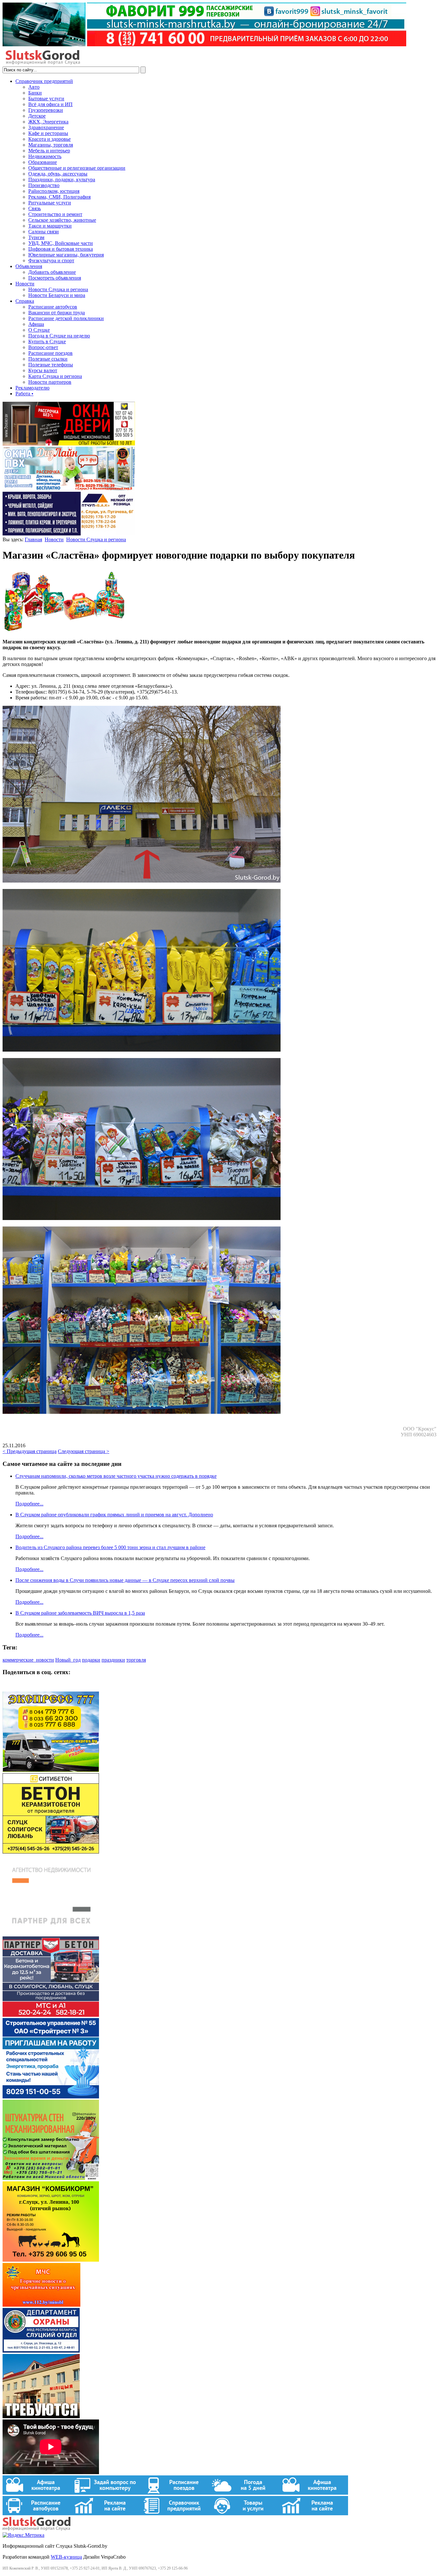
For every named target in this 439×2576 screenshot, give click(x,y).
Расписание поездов (50, 353)
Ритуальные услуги (50, 203)
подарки (91, 1660)
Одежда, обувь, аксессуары (58, 174)
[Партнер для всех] (51, 1933)
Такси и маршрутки (50, 226)
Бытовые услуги (46, 99)
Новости (25, 284)
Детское (37, 116)
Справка (25, 301)
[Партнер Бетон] (51, 2015)
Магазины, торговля (51, 145)
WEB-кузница (66, 2557)
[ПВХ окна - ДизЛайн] (69, 489)
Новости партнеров (50, 382)
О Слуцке (39, 330)
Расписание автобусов (53, 307)
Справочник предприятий (44, 81)
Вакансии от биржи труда (57, 313)
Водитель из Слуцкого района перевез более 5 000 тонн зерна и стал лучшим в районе (110, 1547)
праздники (113, 1660)
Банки (35, 93)
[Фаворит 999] (204, 45)
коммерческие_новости (28, 1660)
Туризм (36, 237)
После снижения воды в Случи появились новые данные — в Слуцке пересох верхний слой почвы (125, 1580)
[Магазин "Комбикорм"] (51, 2260)
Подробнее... (29, 1504)
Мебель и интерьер (49, 151)
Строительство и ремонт (55, 214)
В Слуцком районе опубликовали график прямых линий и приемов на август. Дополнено (114, 1515)
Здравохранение (46, 127)
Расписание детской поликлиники (66, 318)
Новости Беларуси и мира (57, 295)
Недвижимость (45, 156)
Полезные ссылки (48, 359)
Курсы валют (43, 370)
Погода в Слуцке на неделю (59, 336)
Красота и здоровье (49, 139)
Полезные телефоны (51, 365)
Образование (43, 162)
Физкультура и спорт (51, 260)
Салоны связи (44, 232)
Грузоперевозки (46, 110)
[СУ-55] (51, 2097)
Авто (34, 87)
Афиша (36, 324)
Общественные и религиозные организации (77, 168)
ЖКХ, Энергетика (48, 122)
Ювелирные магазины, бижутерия (66, 255)
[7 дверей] (69, 444)
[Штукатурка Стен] (51, 2178)
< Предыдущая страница (30, 1451)
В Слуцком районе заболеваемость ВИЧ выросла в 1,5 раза (80, 1613)
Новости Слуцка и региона (58, 289)
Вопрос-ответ (43, 347)
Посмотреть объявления (55, 278)
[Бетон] (51, 1852)
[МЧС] (41, 2305)
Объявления (29, 266)
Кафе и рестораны (48, 133)
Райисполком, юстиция (54, 191)
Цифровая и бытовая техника (61, 249)
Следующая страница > (84, 1451)
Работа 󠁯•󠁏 (24, 394)
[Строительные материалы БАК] (69, 534)
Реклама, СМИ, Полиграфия (59, 197)
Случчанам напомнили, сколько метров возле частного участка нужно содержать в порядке (116, 1476)
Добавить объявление (52, 272)
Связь (35, 208)
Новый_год (68, 1660)
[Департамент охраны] (41, 2351)
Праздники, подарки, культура (62, 180)
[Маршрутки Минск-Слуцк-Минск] (51, 1770)
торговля (136, 1660)
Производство (44, 185)
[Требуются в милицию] (41, 2416)
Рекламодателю (32, 388)
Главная (33, 539)
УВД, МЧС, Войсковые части (61, 243)
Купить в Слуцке (47, 341)
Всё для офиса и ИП (50, 104)
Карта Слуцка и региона (55, 376)
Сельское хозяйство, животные (62, 220)
